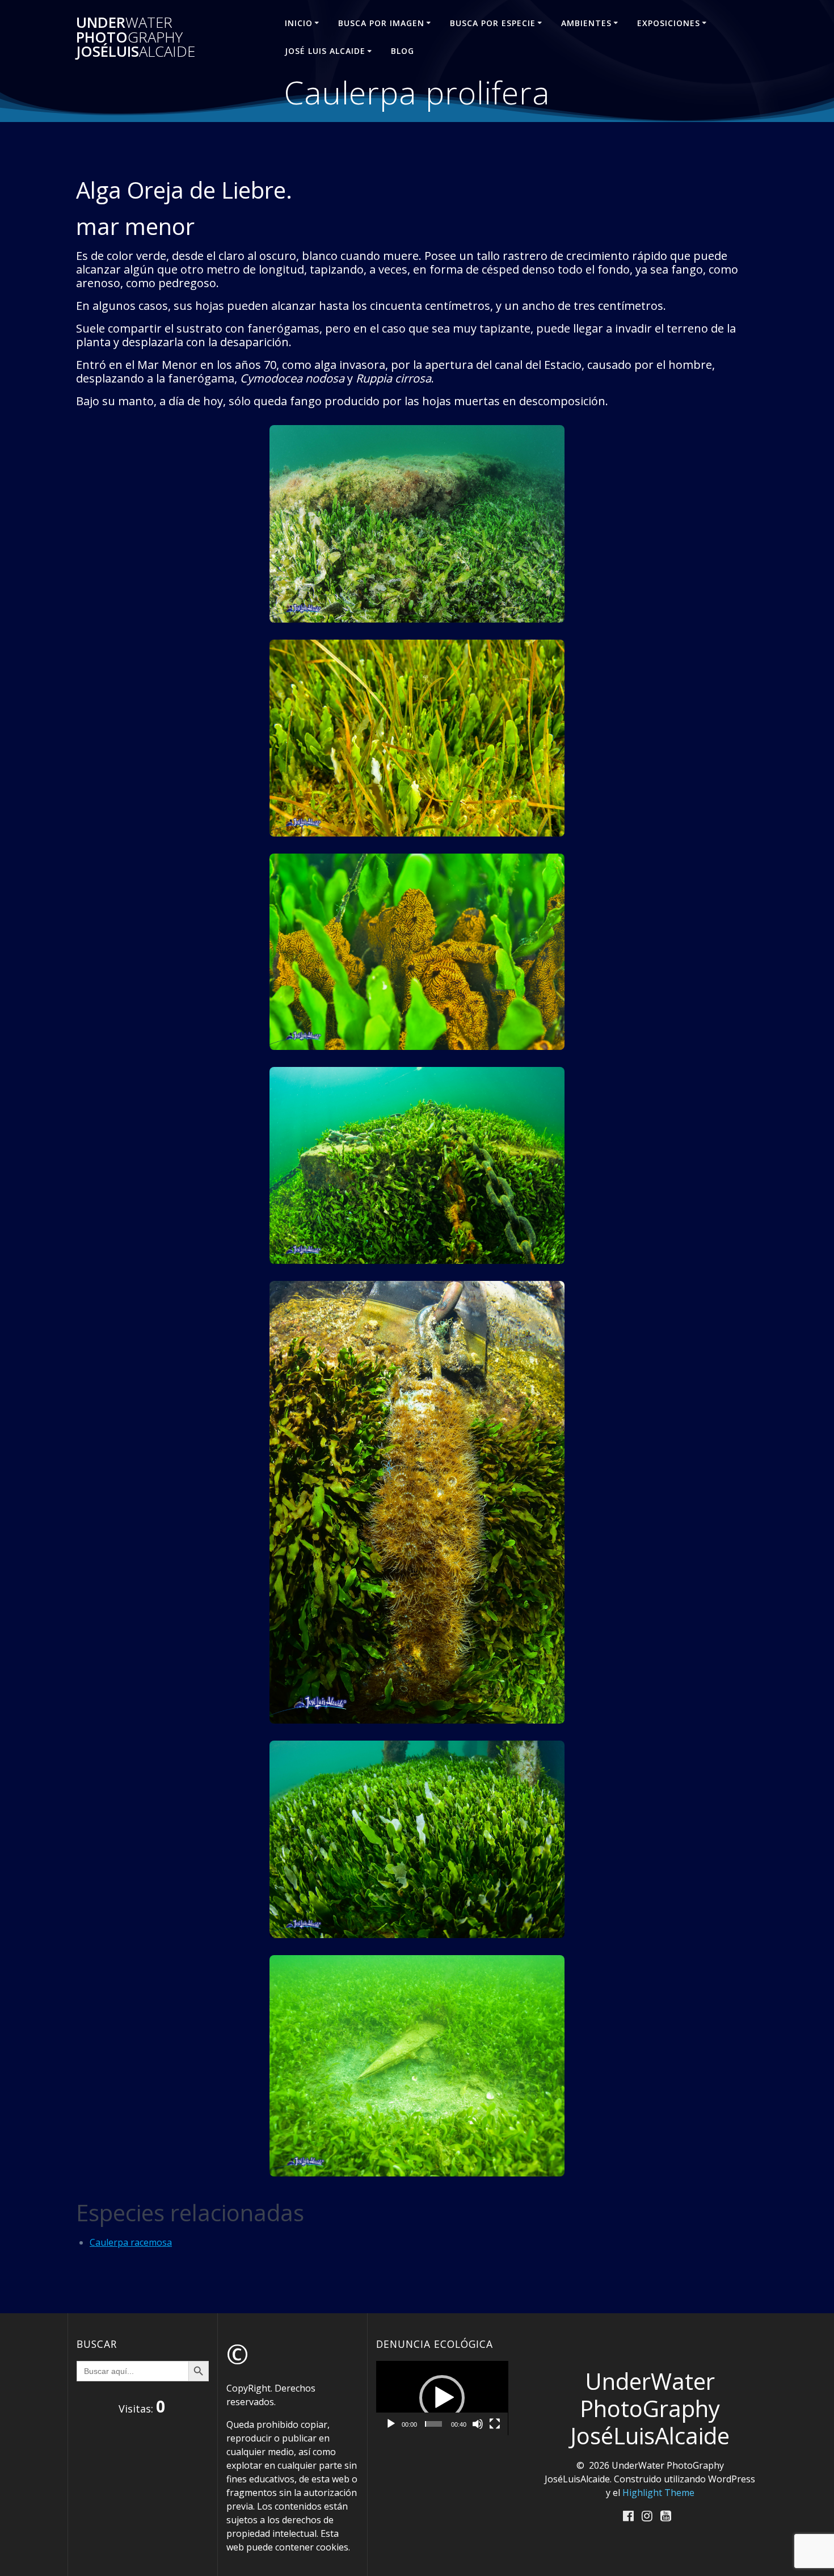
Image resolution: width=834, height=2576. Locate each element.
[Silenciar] (478, 2424)
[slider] (433, 2424)
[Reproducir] (391, 2424)
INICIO (299, 23)
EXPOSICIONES (669, 23)
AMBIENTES (586, 23)
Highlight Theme (658, 2493)
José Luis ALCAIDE (325, 51)
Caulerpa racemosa (131, 2242)
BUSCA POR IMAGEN (381, 23)
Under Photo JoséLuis (136, 37)
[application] (442, 2398)
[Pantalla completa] (495, 2424)
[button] (442, 2398)
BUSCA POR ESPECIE (493, 23)
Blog (403, 51)
